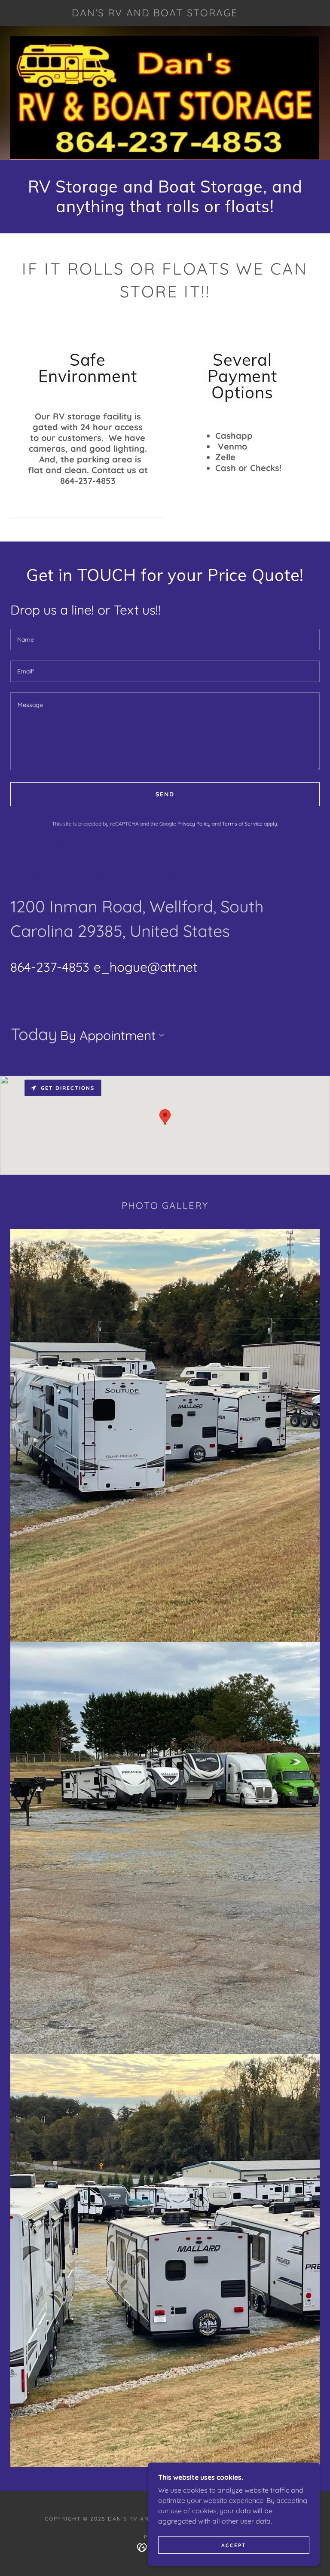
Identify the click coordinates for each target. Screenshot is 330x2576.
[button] (160, 1035)
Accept (234, 2545)
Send (165, 794)
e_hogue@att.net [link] (145, 967)
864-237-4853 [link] (50, 967)
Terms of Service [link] (242, 824)
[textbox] (165, 639)
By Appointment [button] (108, 1035)
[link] (155, 14)
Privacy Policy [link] (194, 824)
